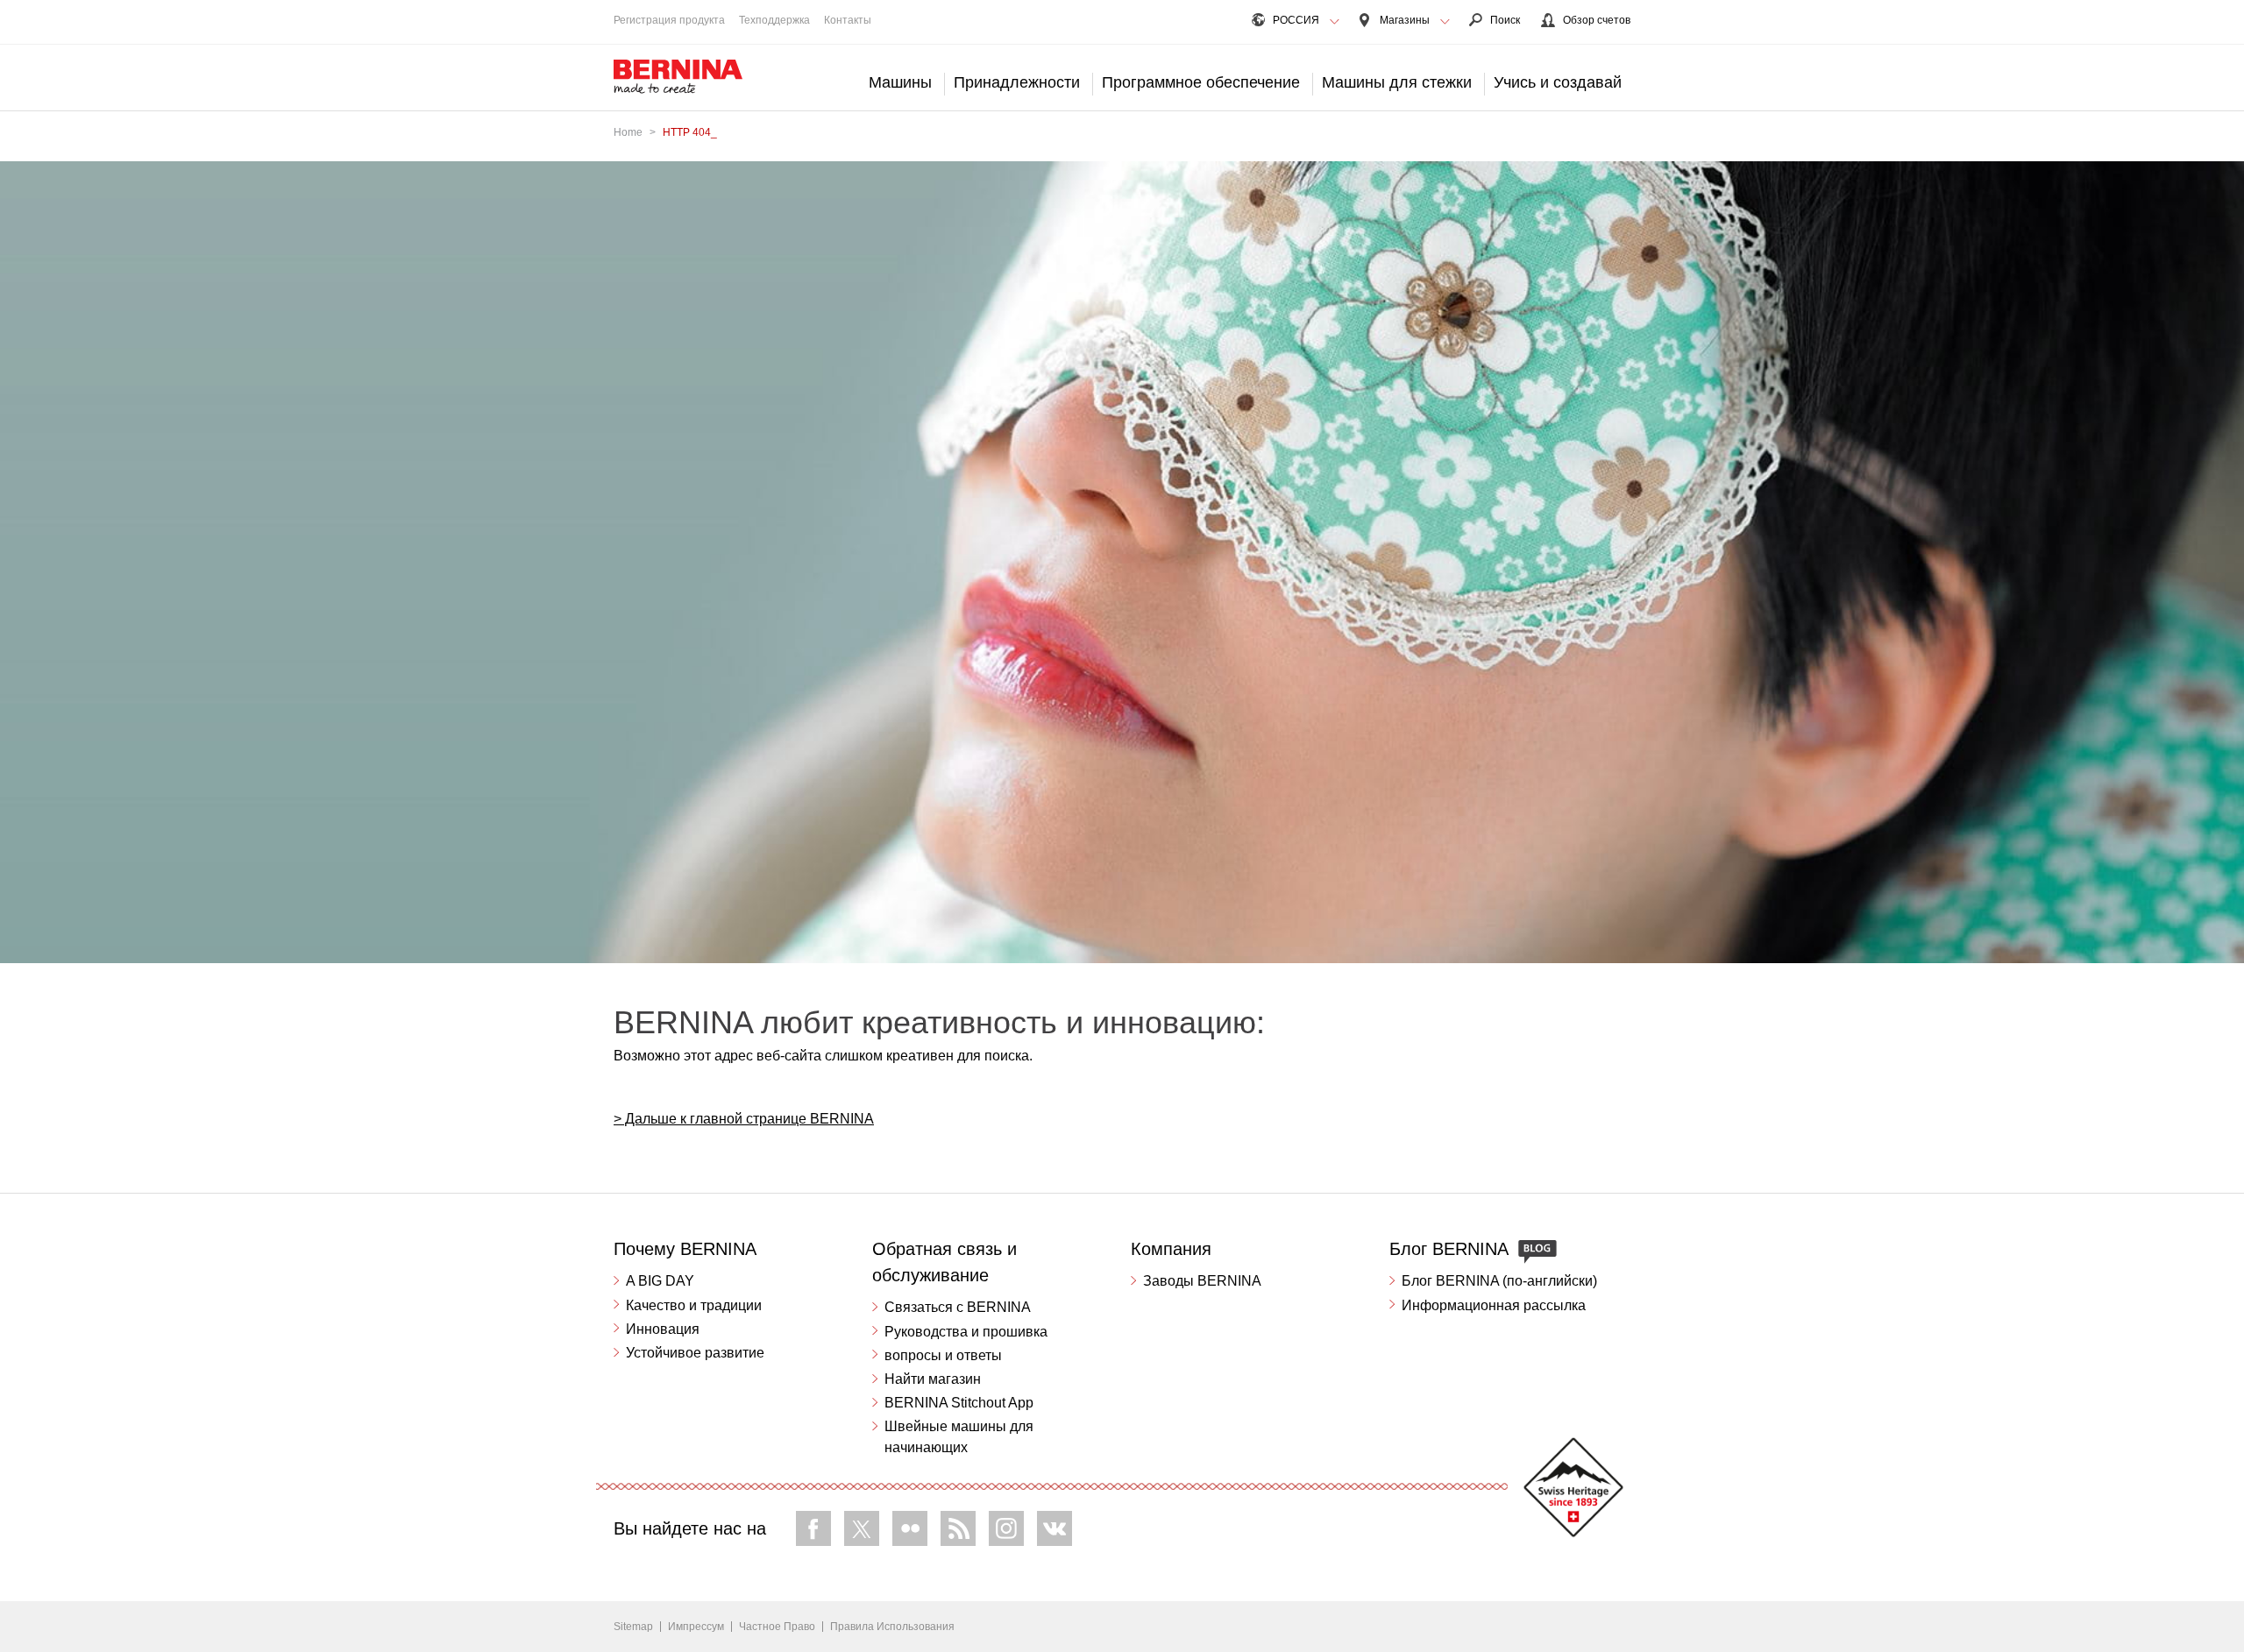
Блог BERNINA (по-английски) (1499, 1281)
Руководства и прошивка (966, 1332)
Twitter (862, 1528)
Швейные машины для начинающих (959, 1437)
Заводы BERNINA (1202, 1281)
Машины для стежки (1397, 82)
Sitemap (633, 1627)
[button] (1335, 22)
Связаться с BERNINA (958, 1307)
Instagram (1006, 1528)
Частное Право (777, 1627)
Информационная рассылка (1494, 1305)
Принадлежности (1017, 82)
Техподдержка (774, 20)
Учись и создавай (1558, 82)
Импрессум (696, 1627)
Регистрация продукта (669, 20)
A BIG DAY (660, 1281)
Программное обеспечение (1201, 82)
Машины (900, 82)
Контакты (848, 20)
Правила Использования (892, 1627)
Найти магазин (933, 1379)
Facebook (813, 1528)
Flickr (910, 1528)
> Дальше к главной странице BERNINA (744, 1119)
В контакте (1055, 1528)
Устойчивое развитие (695, 1353)
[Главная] (678, 77)
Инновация (663, 1329)
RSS (958, 1528)
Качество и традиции (694, 1305)
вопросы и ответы (943, 1355)
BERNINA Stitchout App (959, 1403)
